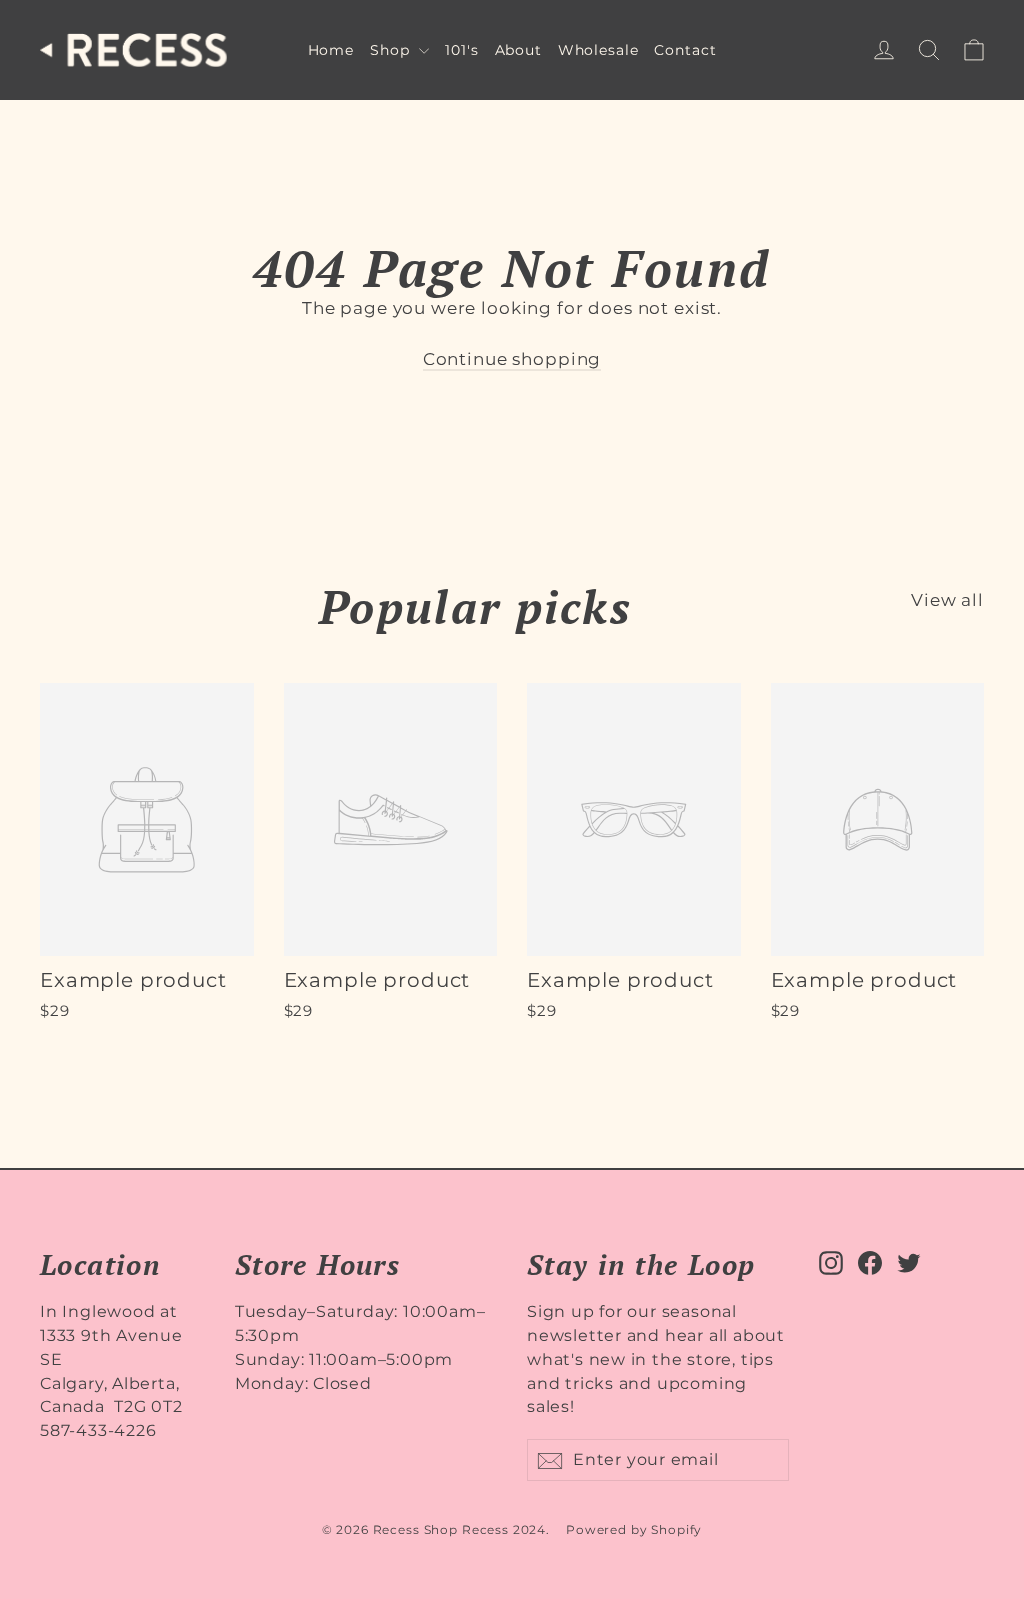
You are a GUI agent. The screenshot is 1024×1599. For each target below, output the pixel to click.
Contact (685, 50)
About (518, 50)
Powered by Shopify (634, 1529)
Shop (392, 50)
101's (461, 50)
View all (947, 600)
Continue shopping (512, 359)
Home (331, 50)
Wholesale (598, 50)
